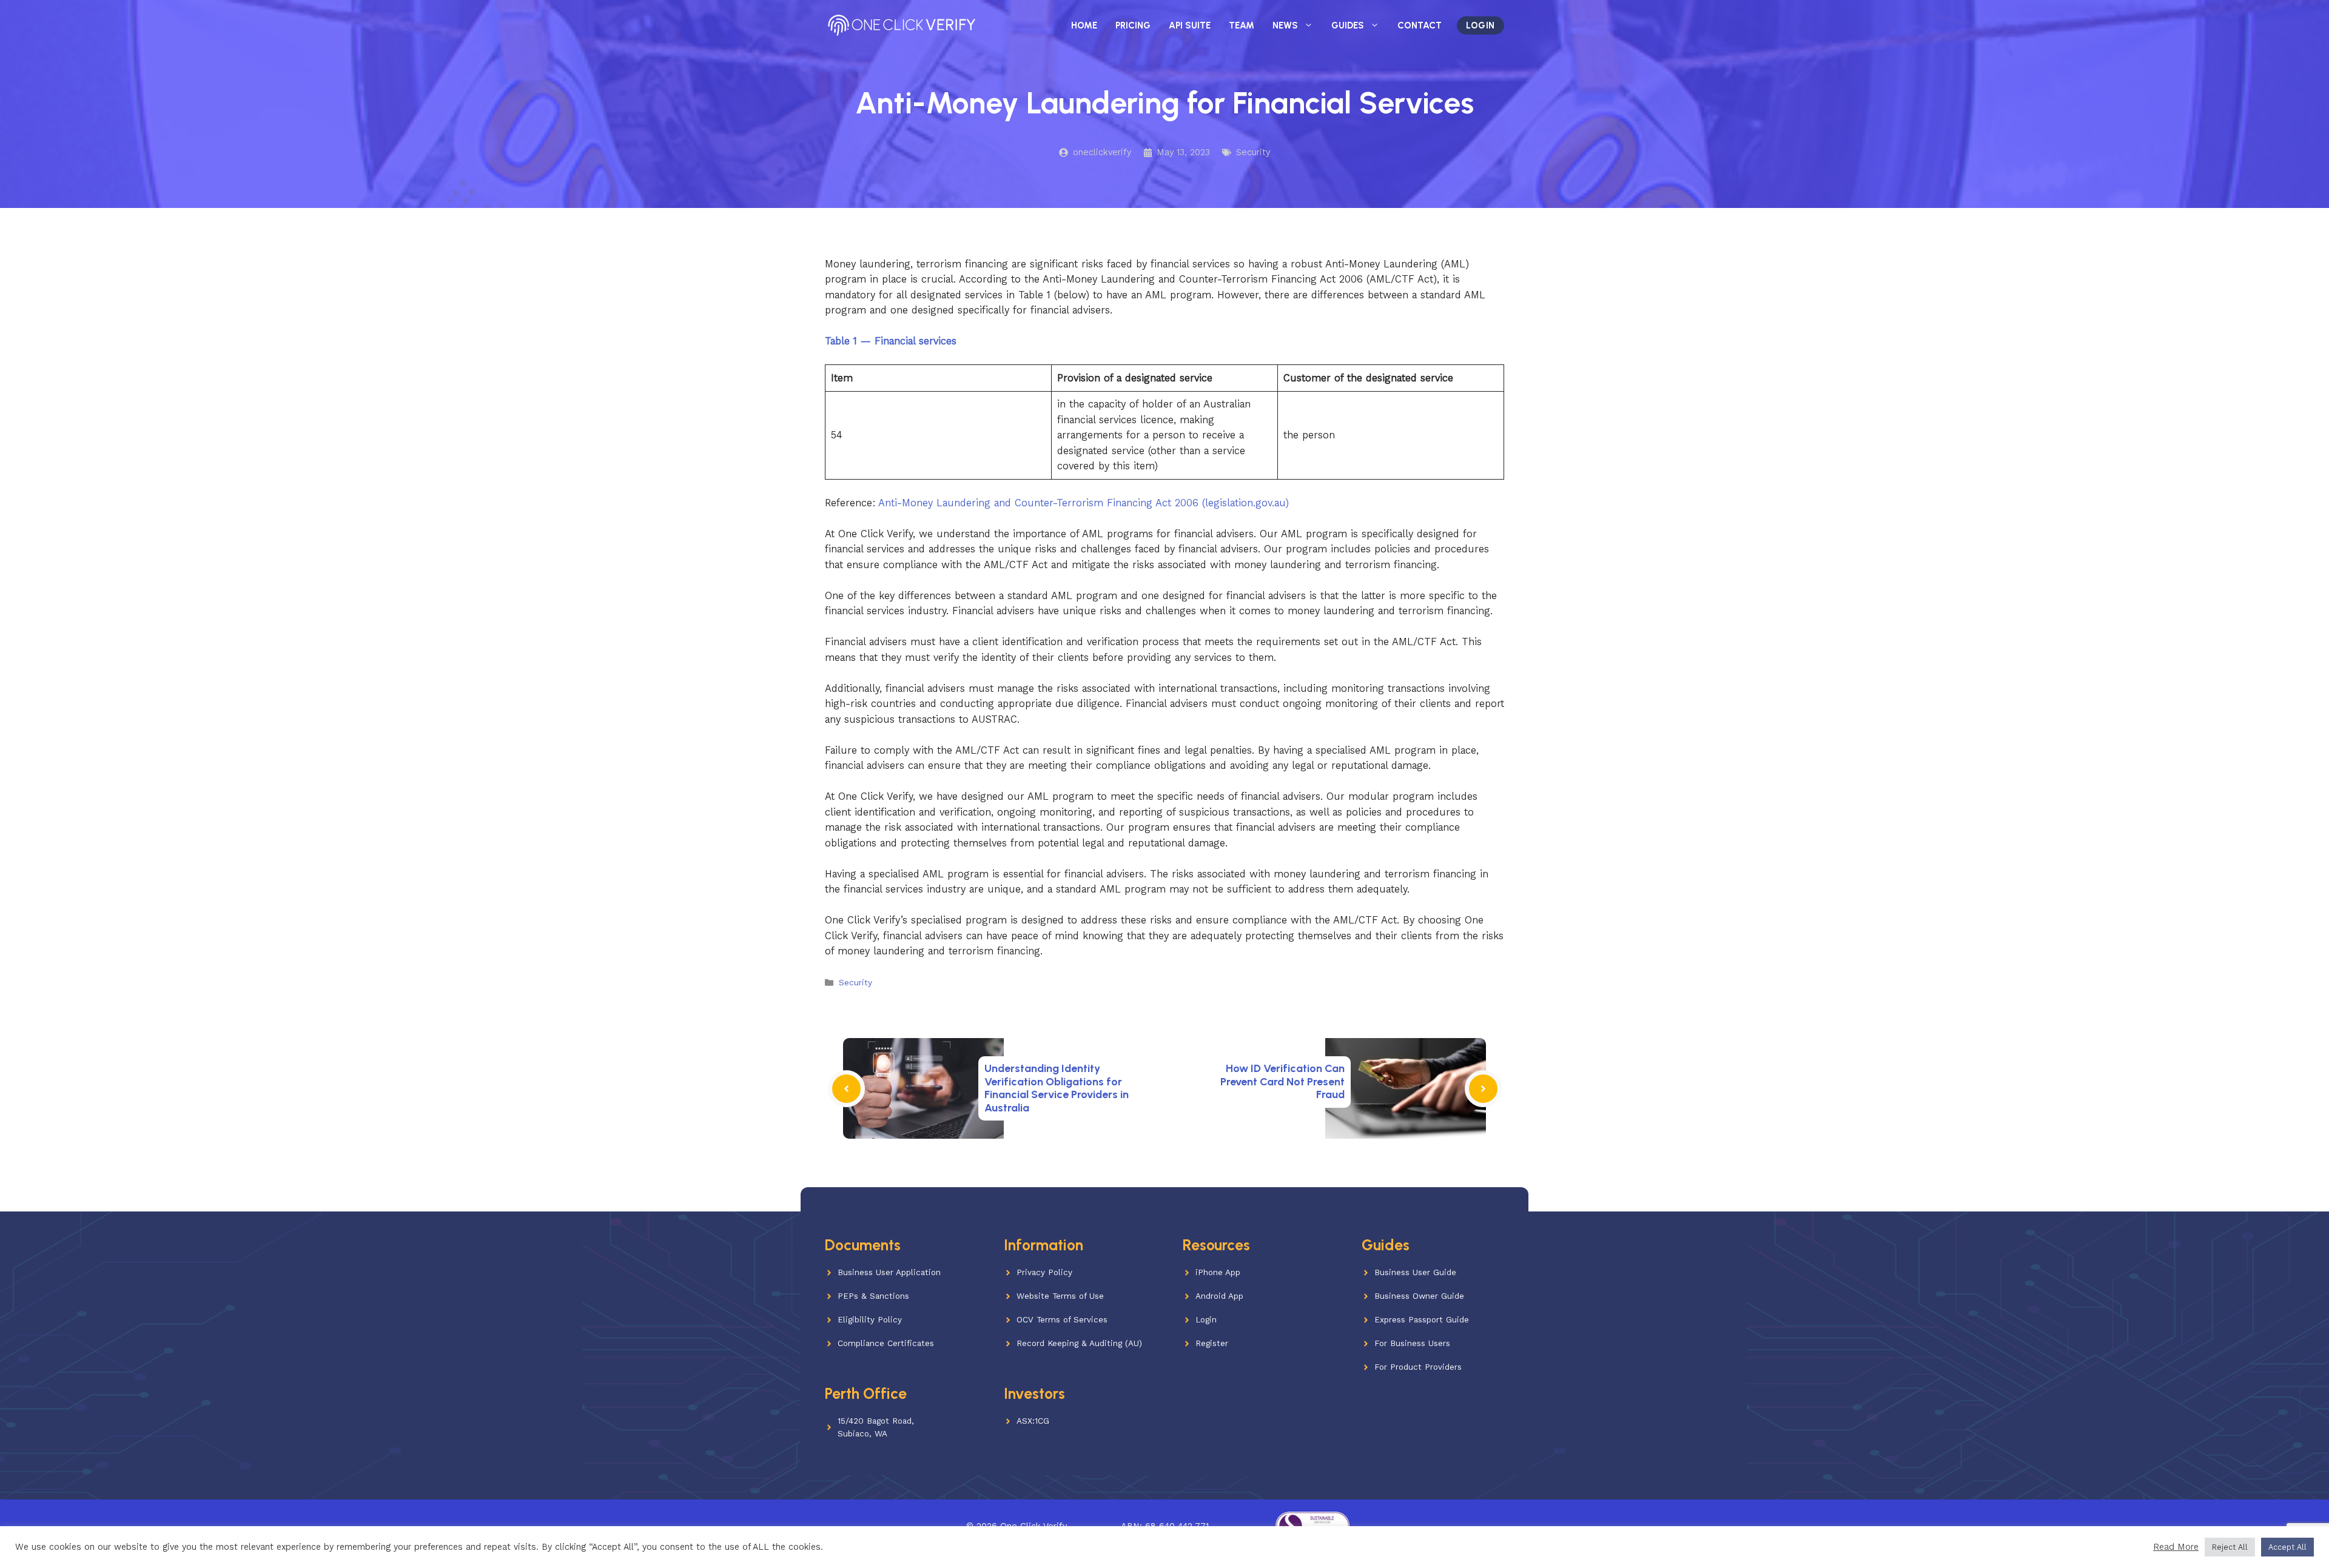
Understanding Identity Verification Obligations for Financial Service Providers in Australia (1057, 1088)
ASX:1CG (1033, 1421)
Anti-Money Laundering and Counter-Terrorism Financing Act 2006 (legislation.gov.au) (1084, 503)
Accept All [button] (2287, 1547)
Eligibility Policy (870, 1320)
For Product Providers (1418, 1367)
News (1285, 25)
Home (1084, 25)
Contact (1420, 25)
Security (1253, 152)
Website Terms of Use (1060, 1296)
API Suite (1190, 25)
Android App (1219, 1296)
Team (1242, 25)
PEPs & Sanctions (873, 1296)
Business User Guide (1415, 1272)
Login (1480, 25)
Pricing (1133, 25)
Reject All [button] (2230, 1547)
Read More (2176, 1547)
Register (1212, 1343)
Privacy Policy (1044, 1272)
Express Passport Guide (1422, 1320)
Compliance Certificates (886, 1343)
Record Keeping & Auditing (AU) (1079, 1343)
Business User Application (889, 1272)
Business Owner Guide (1419, 1296)
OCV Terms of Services (1062, 1320)
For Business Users (1412, 1343)
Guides (1348, 25)
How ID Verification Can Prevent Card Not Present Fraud (1282, 1081)
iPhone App (1218, 1272)
